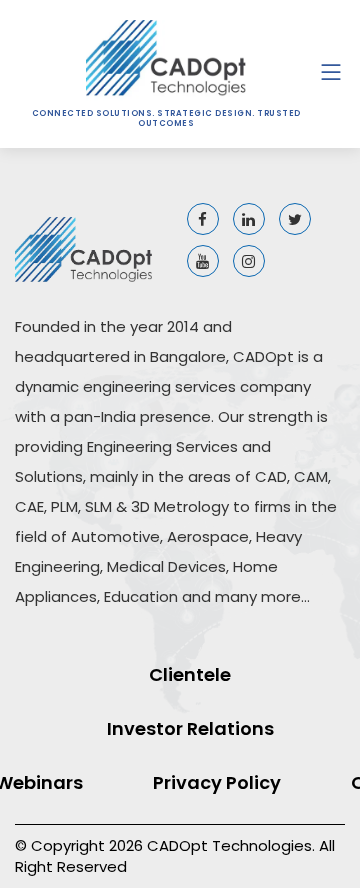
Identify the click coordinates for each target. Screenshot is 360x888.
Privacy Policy (217, 782)
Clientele (190, 674)
